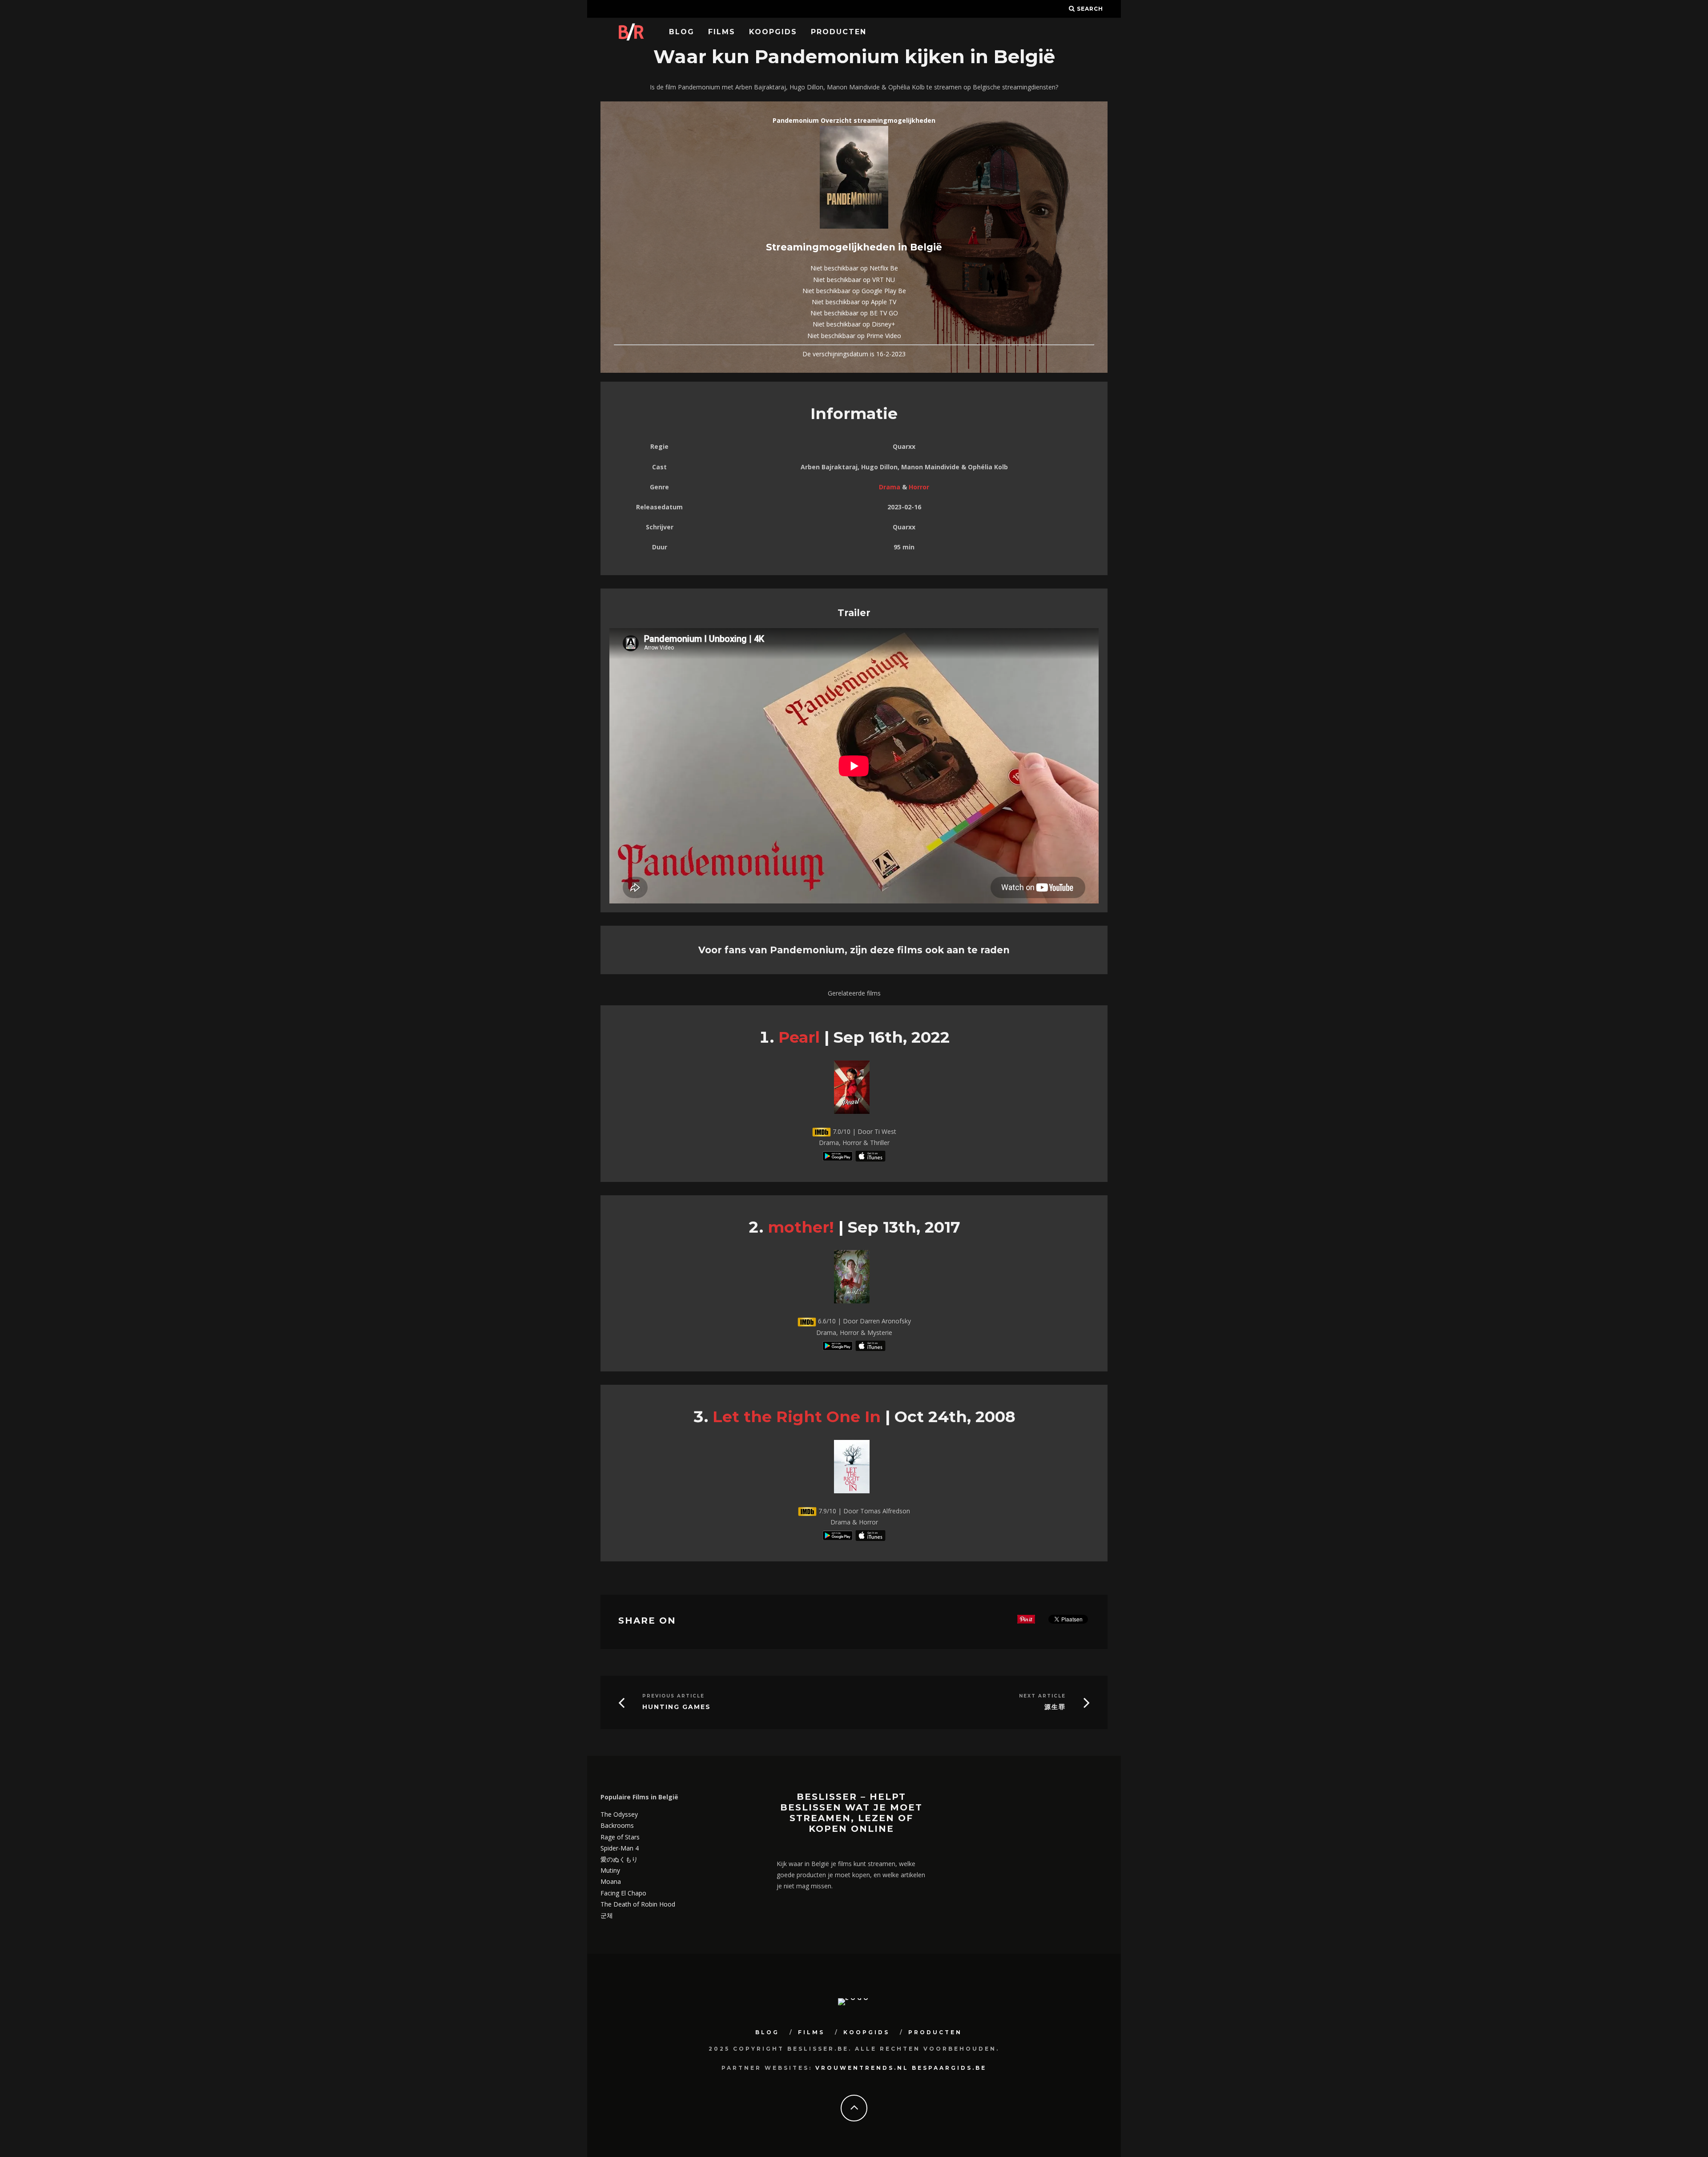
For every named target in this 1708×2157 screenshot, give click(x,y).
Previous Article (673, 1696)
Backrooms (617, 1825)
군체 (607, 1915)
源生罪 (1055, 1707)
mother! (801, 1227)
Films (722, 32)
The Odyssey (619, 1814)
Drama (890, 487)
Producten (839, 32)
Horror (919, 487)
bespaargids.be (949, 2068)
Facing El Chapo (623, 1893)
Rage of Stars (620, 1837)
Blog (682, 32)
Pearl (799, 1037)
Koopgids (773, 32)
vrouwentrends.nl (862, 2068)
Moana (611, 1881)
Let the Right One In (797, 1417)
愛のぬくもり (619, 1859)
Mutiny (610, 1870)
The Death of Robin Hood (638, 1904)
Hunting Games (677, 1707)
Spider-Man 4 (620, 1848)
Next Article (1042, 1696)
